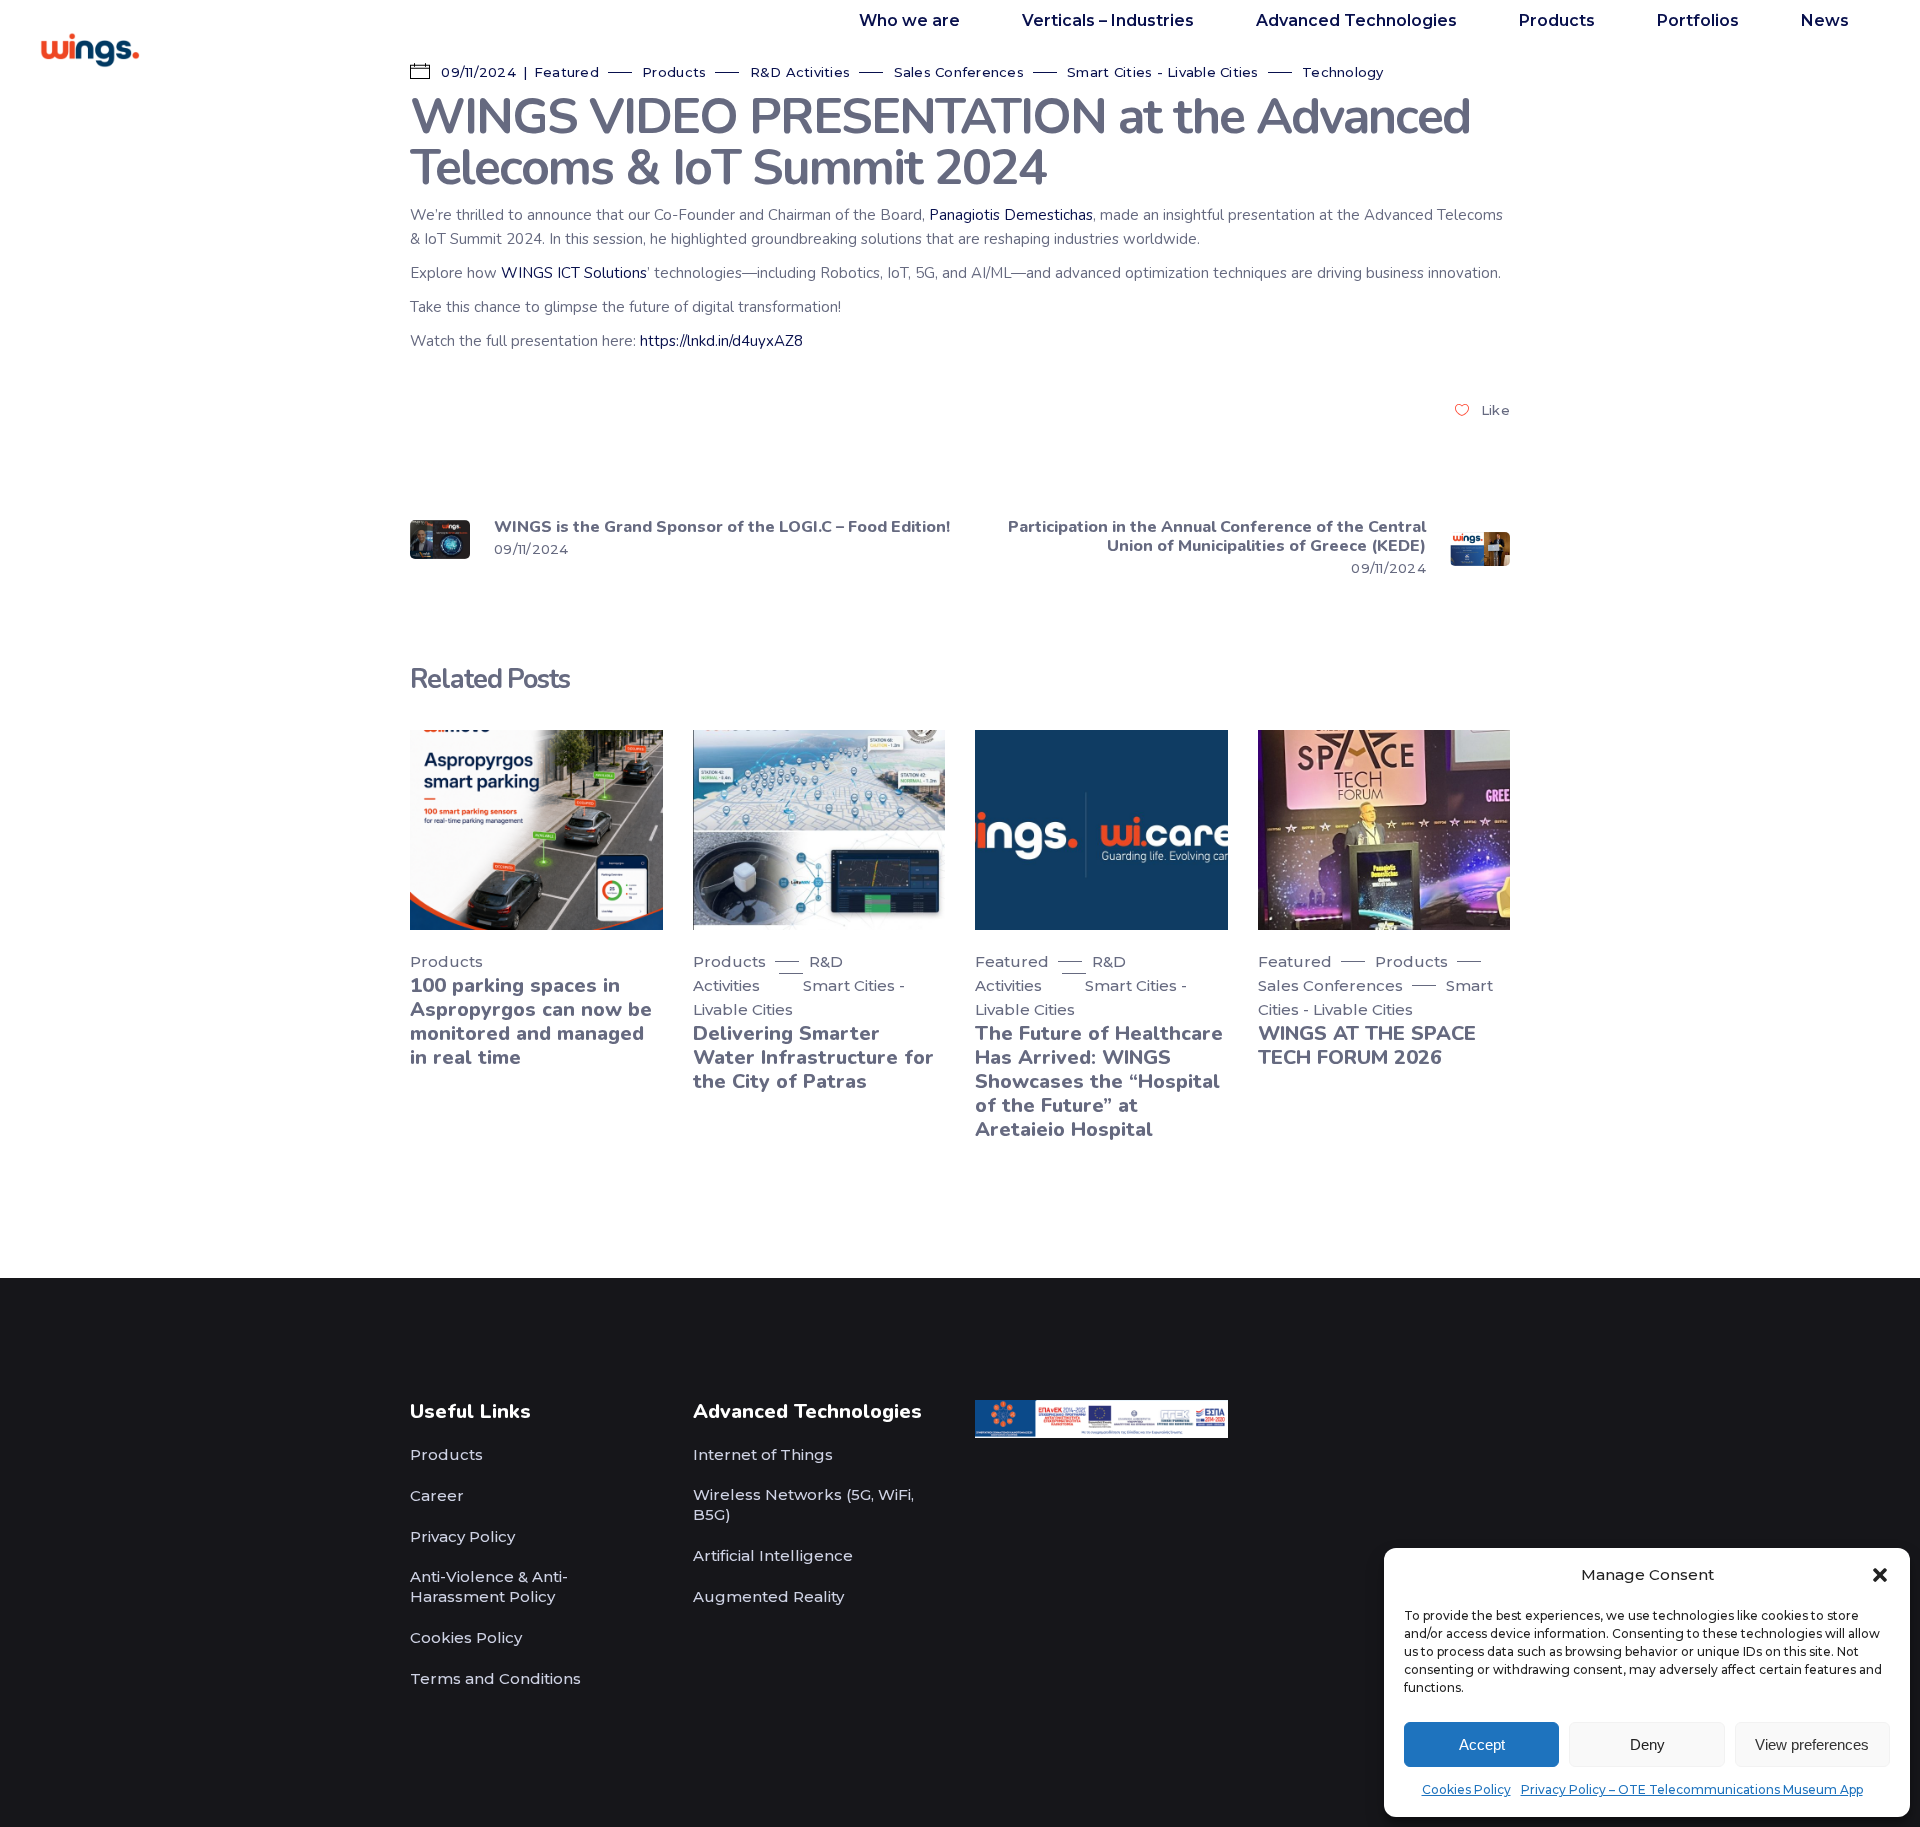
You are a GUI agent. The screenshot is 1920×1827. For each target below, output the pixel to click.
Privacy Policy (462, 1536)
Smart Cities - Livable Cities (1163, 72)
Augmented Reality (768, 1596)
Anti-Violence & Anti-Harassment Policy (489, 1586)
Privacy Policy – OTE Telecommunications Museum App (1692, 1789)
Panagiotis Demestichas (1011, 215)
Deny (1647, 1744)
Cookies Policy (1466, 1789)
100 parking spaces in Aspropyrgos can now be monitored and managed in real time (531, 1021)
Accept (1482, 1744)
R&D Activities (800, 72)
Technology (1343, 72)
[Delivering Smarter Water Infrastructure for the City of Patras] (819, 829)
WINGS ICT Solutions (574, 273)
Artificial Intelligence (773, 1555)
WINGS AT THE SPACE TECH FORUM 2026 (1367, 1045)
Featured (1012, 961)
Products (674, 72)
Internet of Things (763, 1454)
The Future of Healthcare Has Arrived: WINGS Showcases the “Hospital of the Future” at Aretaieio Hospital (1099, 1081)
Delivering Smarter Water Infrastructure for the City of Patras (813, 1057)
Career (437, 1495)
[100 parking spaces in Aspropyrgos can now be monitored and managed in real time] (536, 829)
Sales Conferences (959, 72)
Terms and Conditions (495, 1678)
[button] (1880, 1575)
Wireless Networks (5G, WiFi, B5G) (803, 1504)
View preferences (1812, 1744)
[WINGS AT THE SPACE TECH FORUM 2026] (1384, 829)
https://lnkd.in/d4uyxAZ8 (721, 341)
